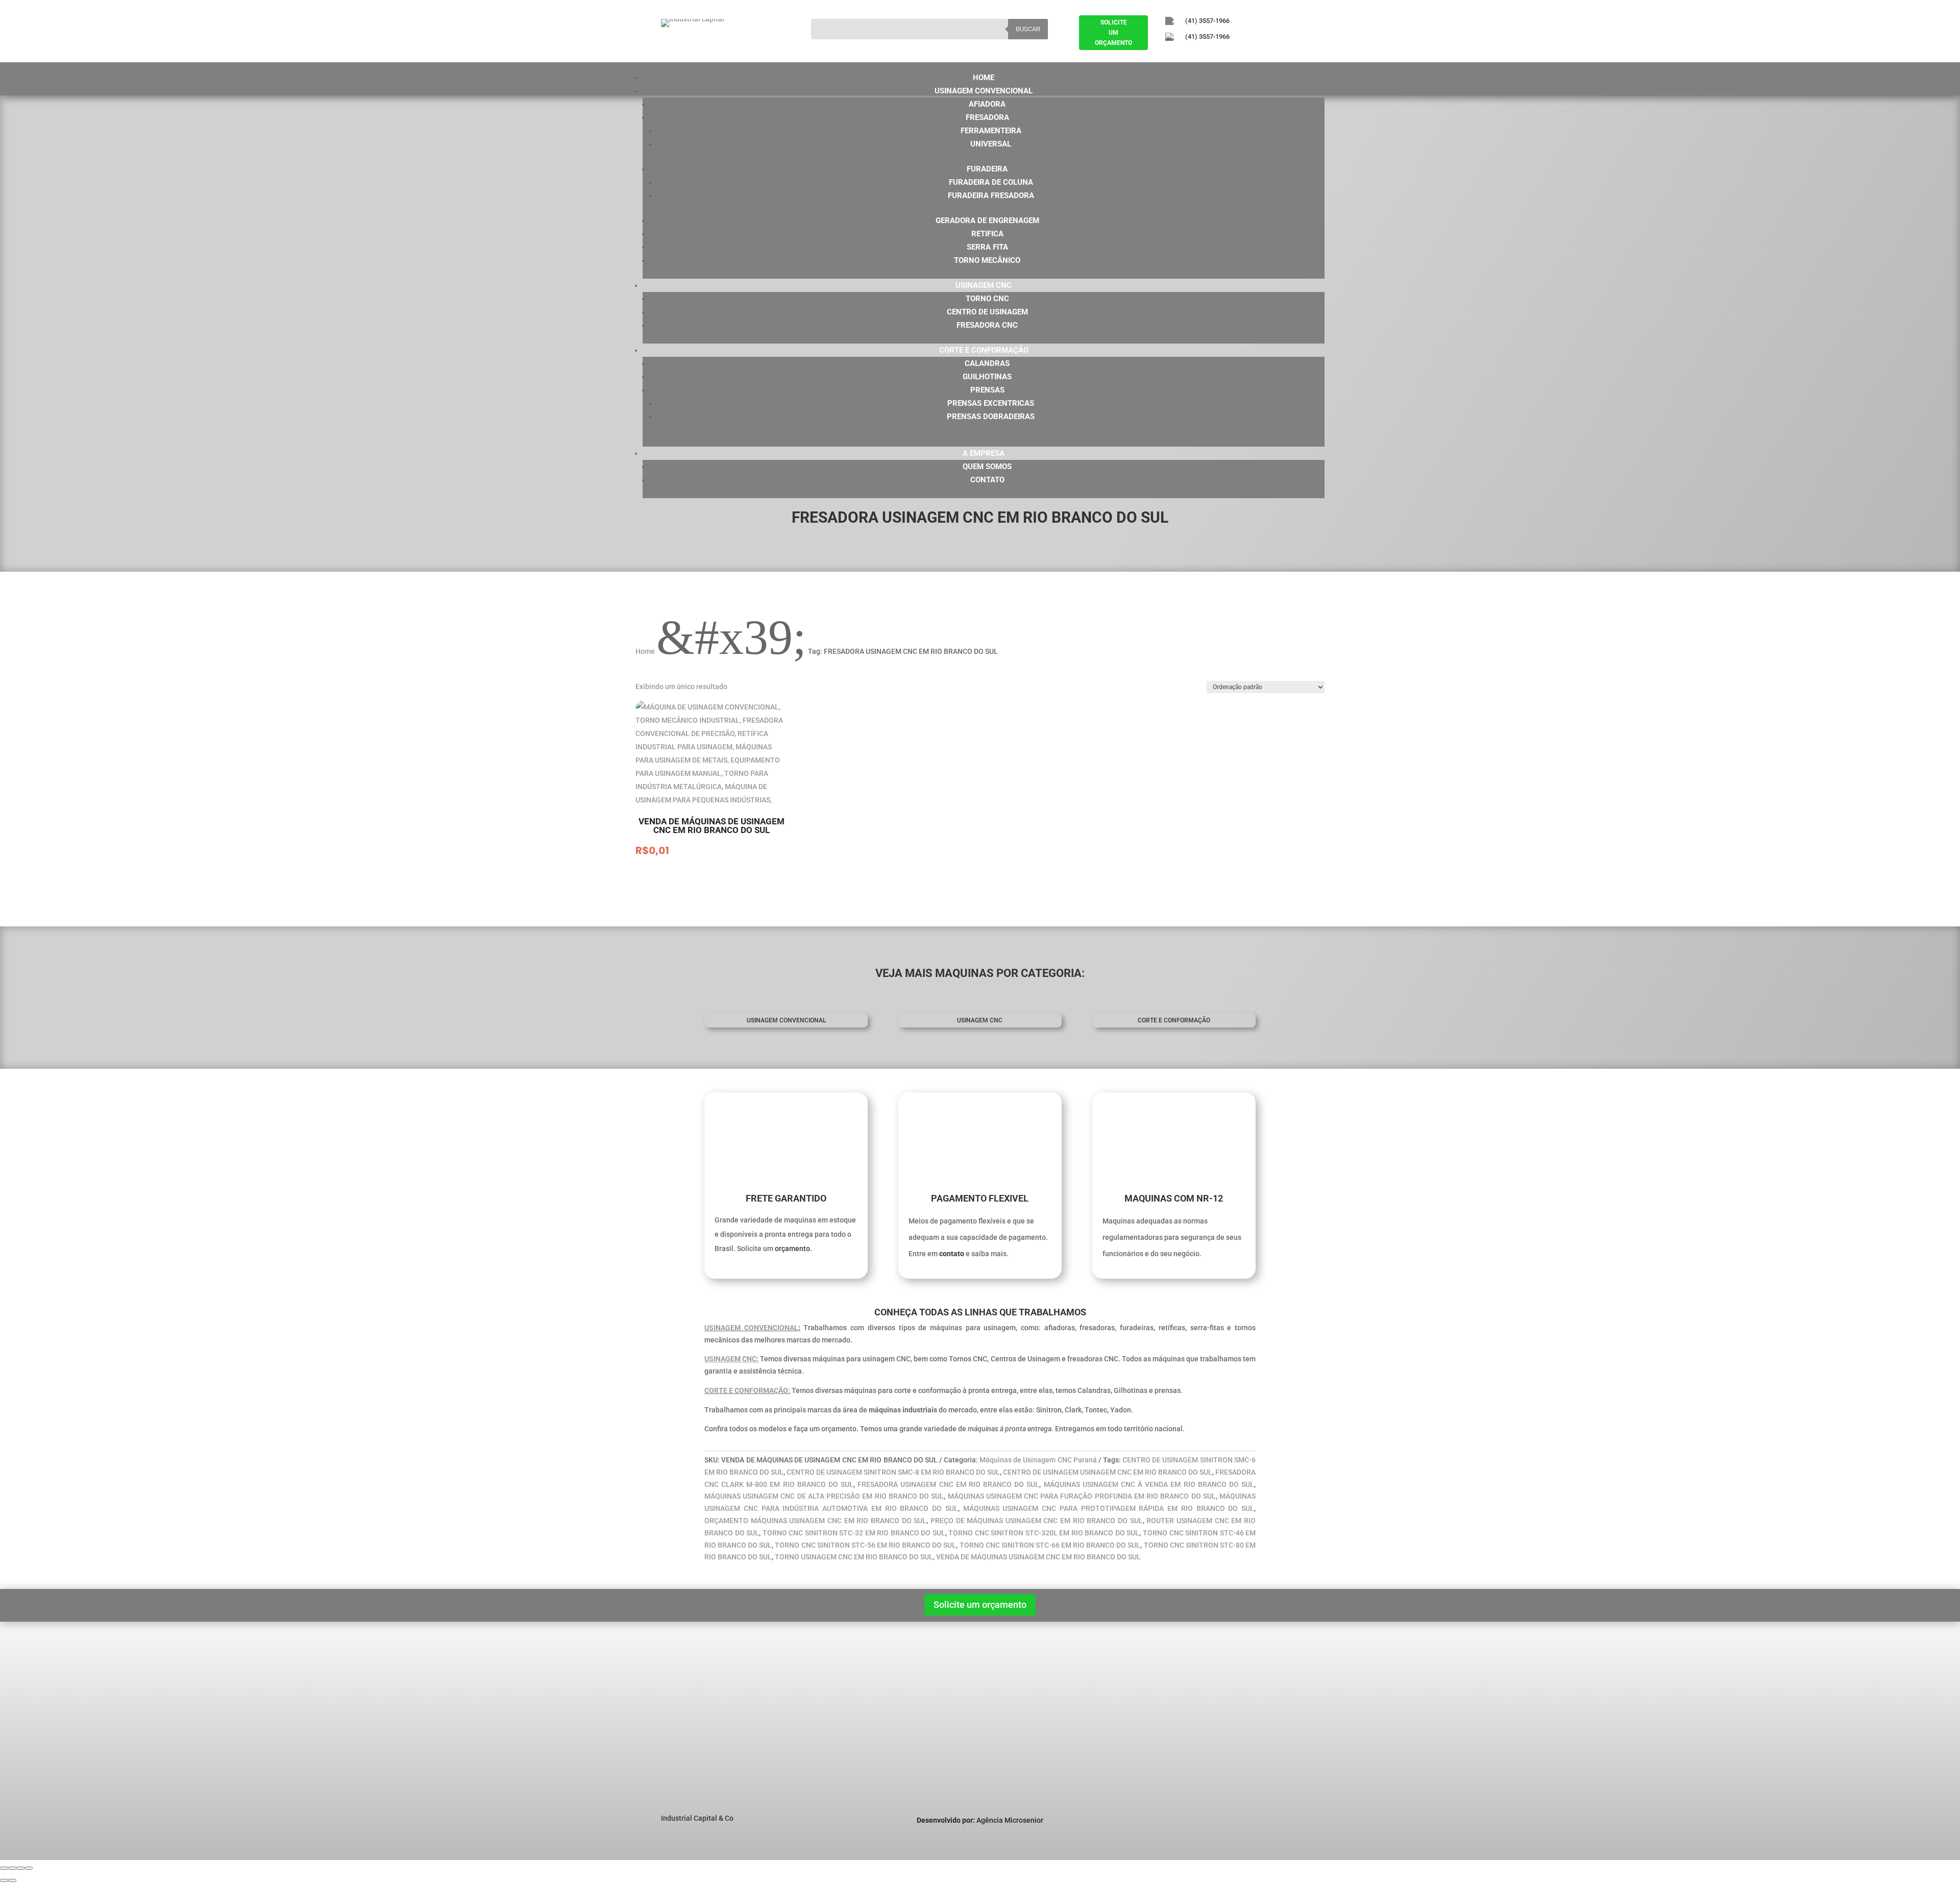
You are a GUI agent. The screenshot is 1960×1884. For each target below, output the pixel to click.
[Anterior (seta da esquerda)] (4, 1880)
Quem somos (987, 467)
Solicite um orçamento (980, 1605)
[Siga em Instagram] (1197, 54)
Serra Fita (987, 247)
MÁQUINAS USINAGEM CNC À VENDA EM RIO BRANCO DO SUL (1149, 1484)
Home (984, 78)
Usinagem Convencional (984, 91)
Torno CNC (987, 299)
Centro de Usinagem (987, 312)
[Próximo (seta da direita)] (12, 1880)
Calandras (987, 363)
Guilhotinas (987, 377)
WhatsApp (1233, 1743)
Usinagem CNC (984, 285)
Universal (991, 144)
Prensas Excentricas (991, 403)
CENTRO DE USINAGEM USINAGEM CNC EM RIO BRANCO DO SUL (1108, 1472)
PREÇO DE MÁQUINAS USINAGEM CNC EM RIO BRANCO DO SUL (1037, 1521)
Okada (820, 1719)
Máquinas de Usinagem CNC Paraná (1038, 1460)
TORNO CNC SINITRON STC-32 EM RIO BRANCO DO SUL (854, 1533)
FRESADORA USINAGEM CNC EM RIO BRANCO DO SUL (948, 1484)
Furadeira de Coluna (991, 182)
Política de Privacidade (706, 1719)
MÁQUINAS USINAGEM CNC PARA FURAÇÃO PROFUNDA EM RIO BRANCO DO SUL (1082, 1496)
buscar (1028, 29)
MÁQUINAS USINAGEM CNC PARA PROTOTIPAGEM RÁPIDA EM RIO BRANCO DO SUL (1109, 1508)
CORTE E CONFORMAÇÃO (1174, 1020)
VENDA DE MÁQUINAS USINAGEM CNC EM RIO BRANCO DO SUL (1038, 1557)
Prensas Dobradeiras (991, 417)
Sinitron (823, 1693)
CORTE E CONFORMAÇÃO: (747, 1390)
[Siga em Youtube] (1226, 54)
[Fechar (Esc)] (29, 1868)
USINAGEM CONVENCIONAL (751, 1328)
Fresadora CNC (987, 325)
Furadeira (987, 169)
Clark (818, 1706)
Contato (987, 480)
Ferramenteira (991, 131)
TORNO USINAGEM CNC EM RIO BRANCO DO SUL (854, 1557)
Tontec (821, 1732)
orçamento (792, 1249)
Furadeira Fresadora (991, 195)
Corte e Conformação (984, 350)
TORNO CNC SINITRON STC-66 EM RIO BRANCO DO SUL (1050, 1545)
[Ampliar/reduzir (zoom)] (4, 1868)
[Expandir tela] (12, 1868)
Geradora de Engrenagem (987, 221)
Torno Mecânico (987, 260)
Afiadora (987, 104)
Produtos (683, 1706)
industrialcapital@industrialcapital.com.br (1269, 1708)
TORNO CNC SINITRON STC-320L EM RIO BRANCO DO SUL (1044, 1533)
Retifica (987, 234)
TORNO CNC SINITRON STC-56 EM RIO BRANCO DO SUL (865, 1545)
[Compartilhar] (20, 1868)
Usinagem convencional (786, 1020)
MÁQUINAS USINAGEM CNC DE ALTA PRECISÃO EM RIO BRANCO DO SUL (824, 1496)
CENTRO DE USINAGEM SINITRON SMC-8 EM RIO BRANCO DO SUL (893, 1472)
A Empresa (984, 453)
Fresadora (987, 117)
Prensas (987, 390)
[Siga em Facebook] (1169, 54)
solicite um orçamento (1113, 33)
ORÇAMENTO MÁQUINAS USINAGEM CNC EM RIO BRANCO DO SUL (815, 1521)
